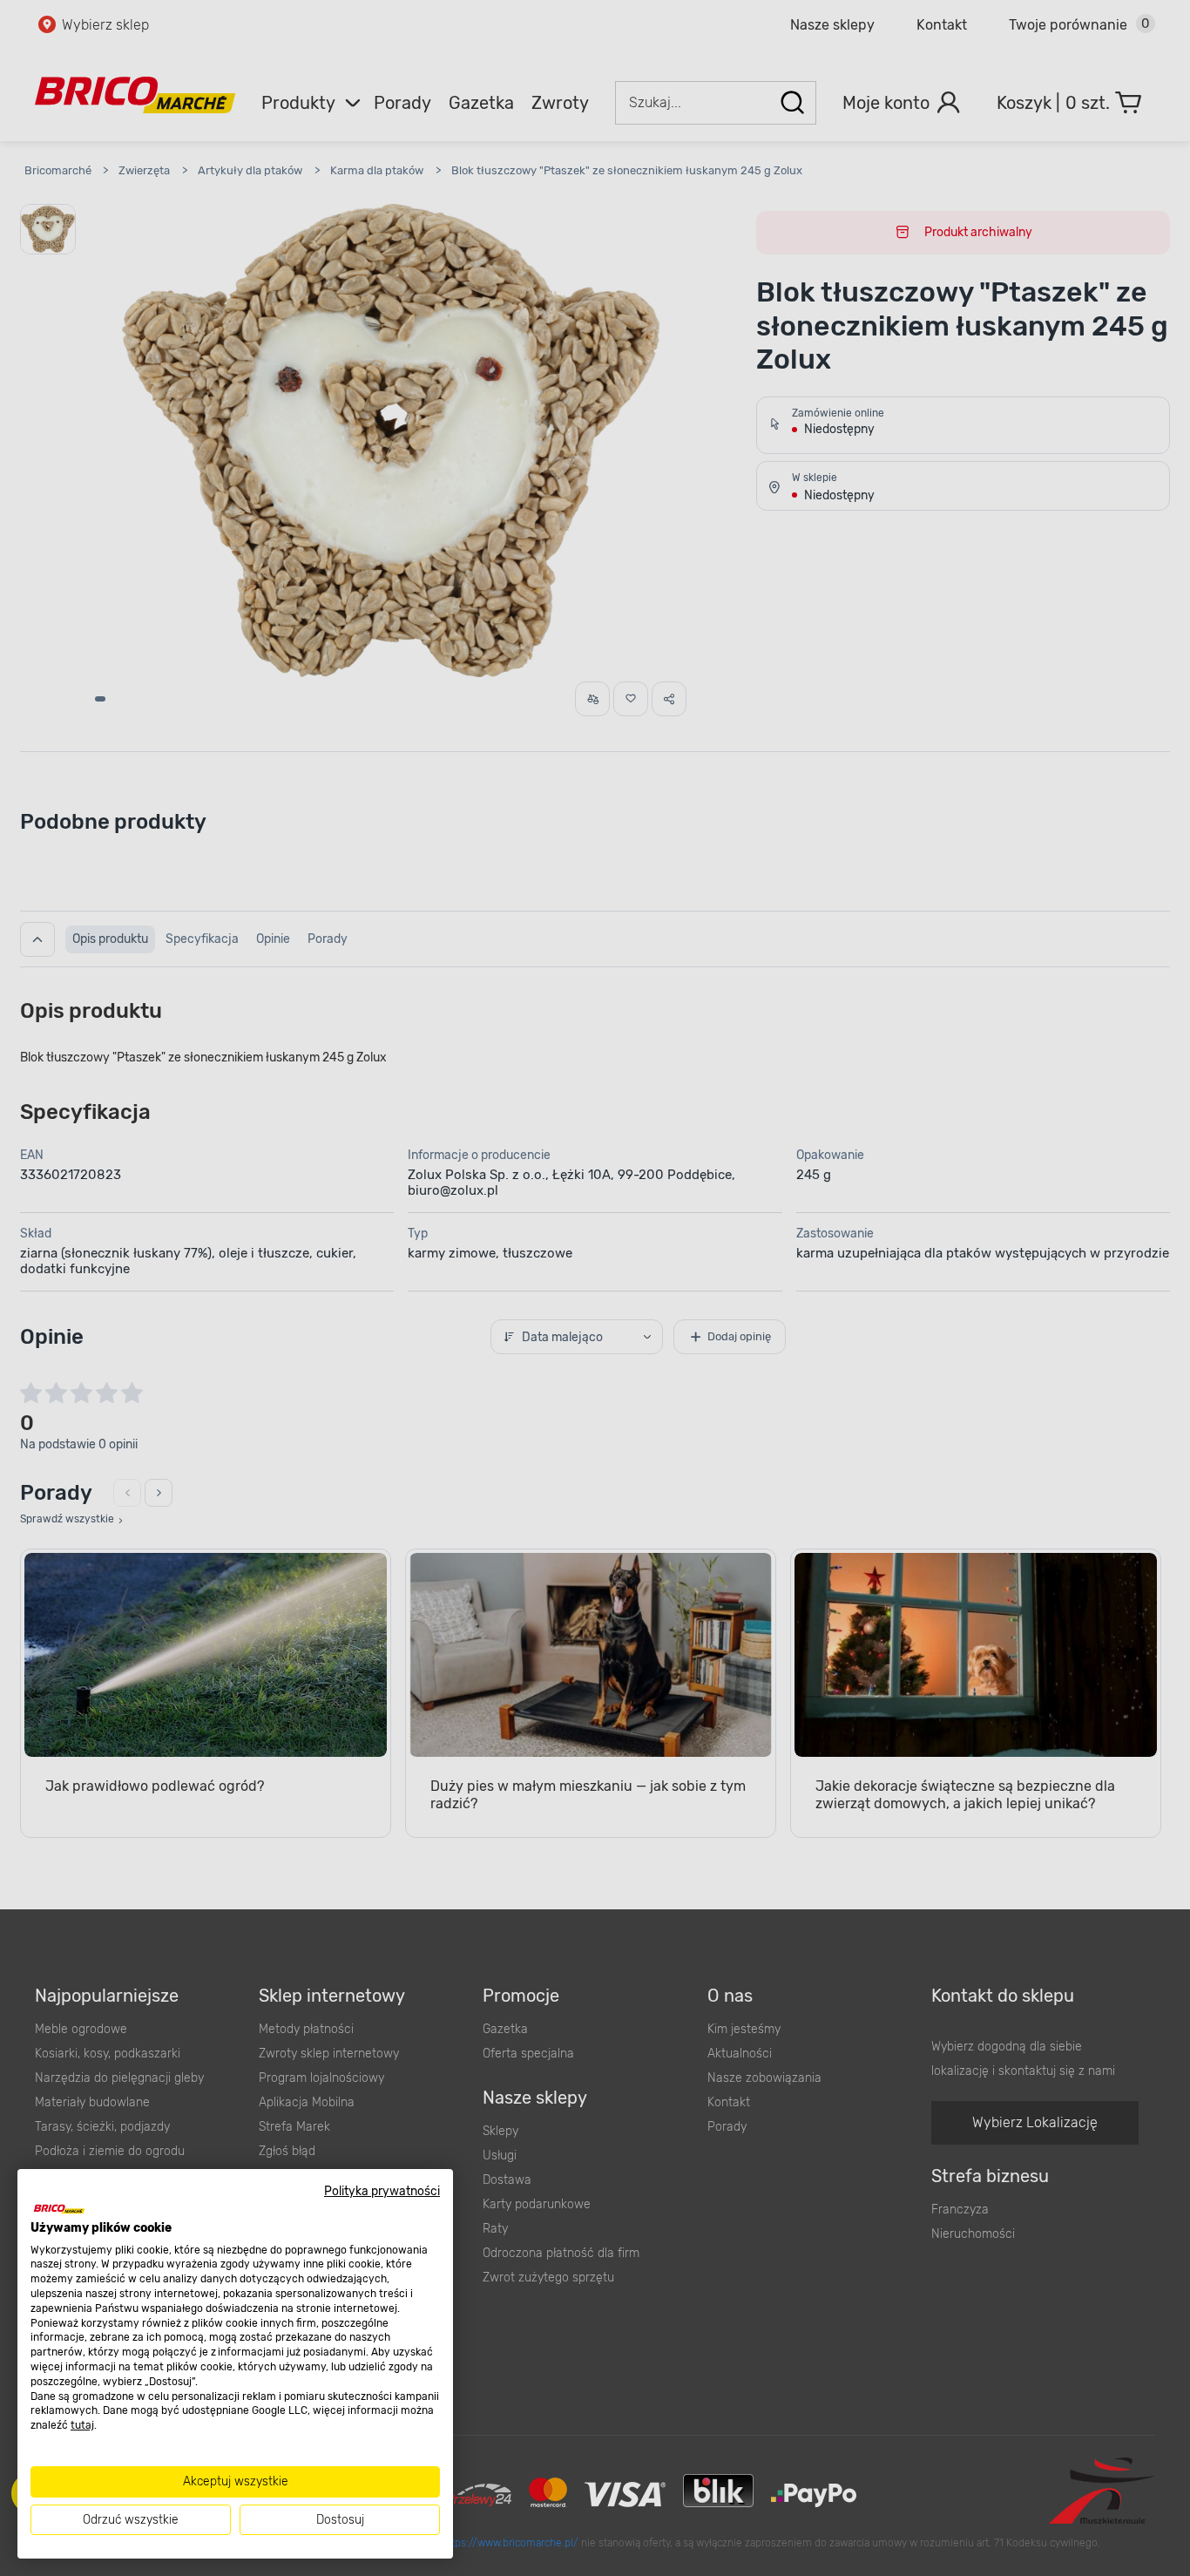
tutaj (82, 2425)
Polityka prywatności (382, 2191)
